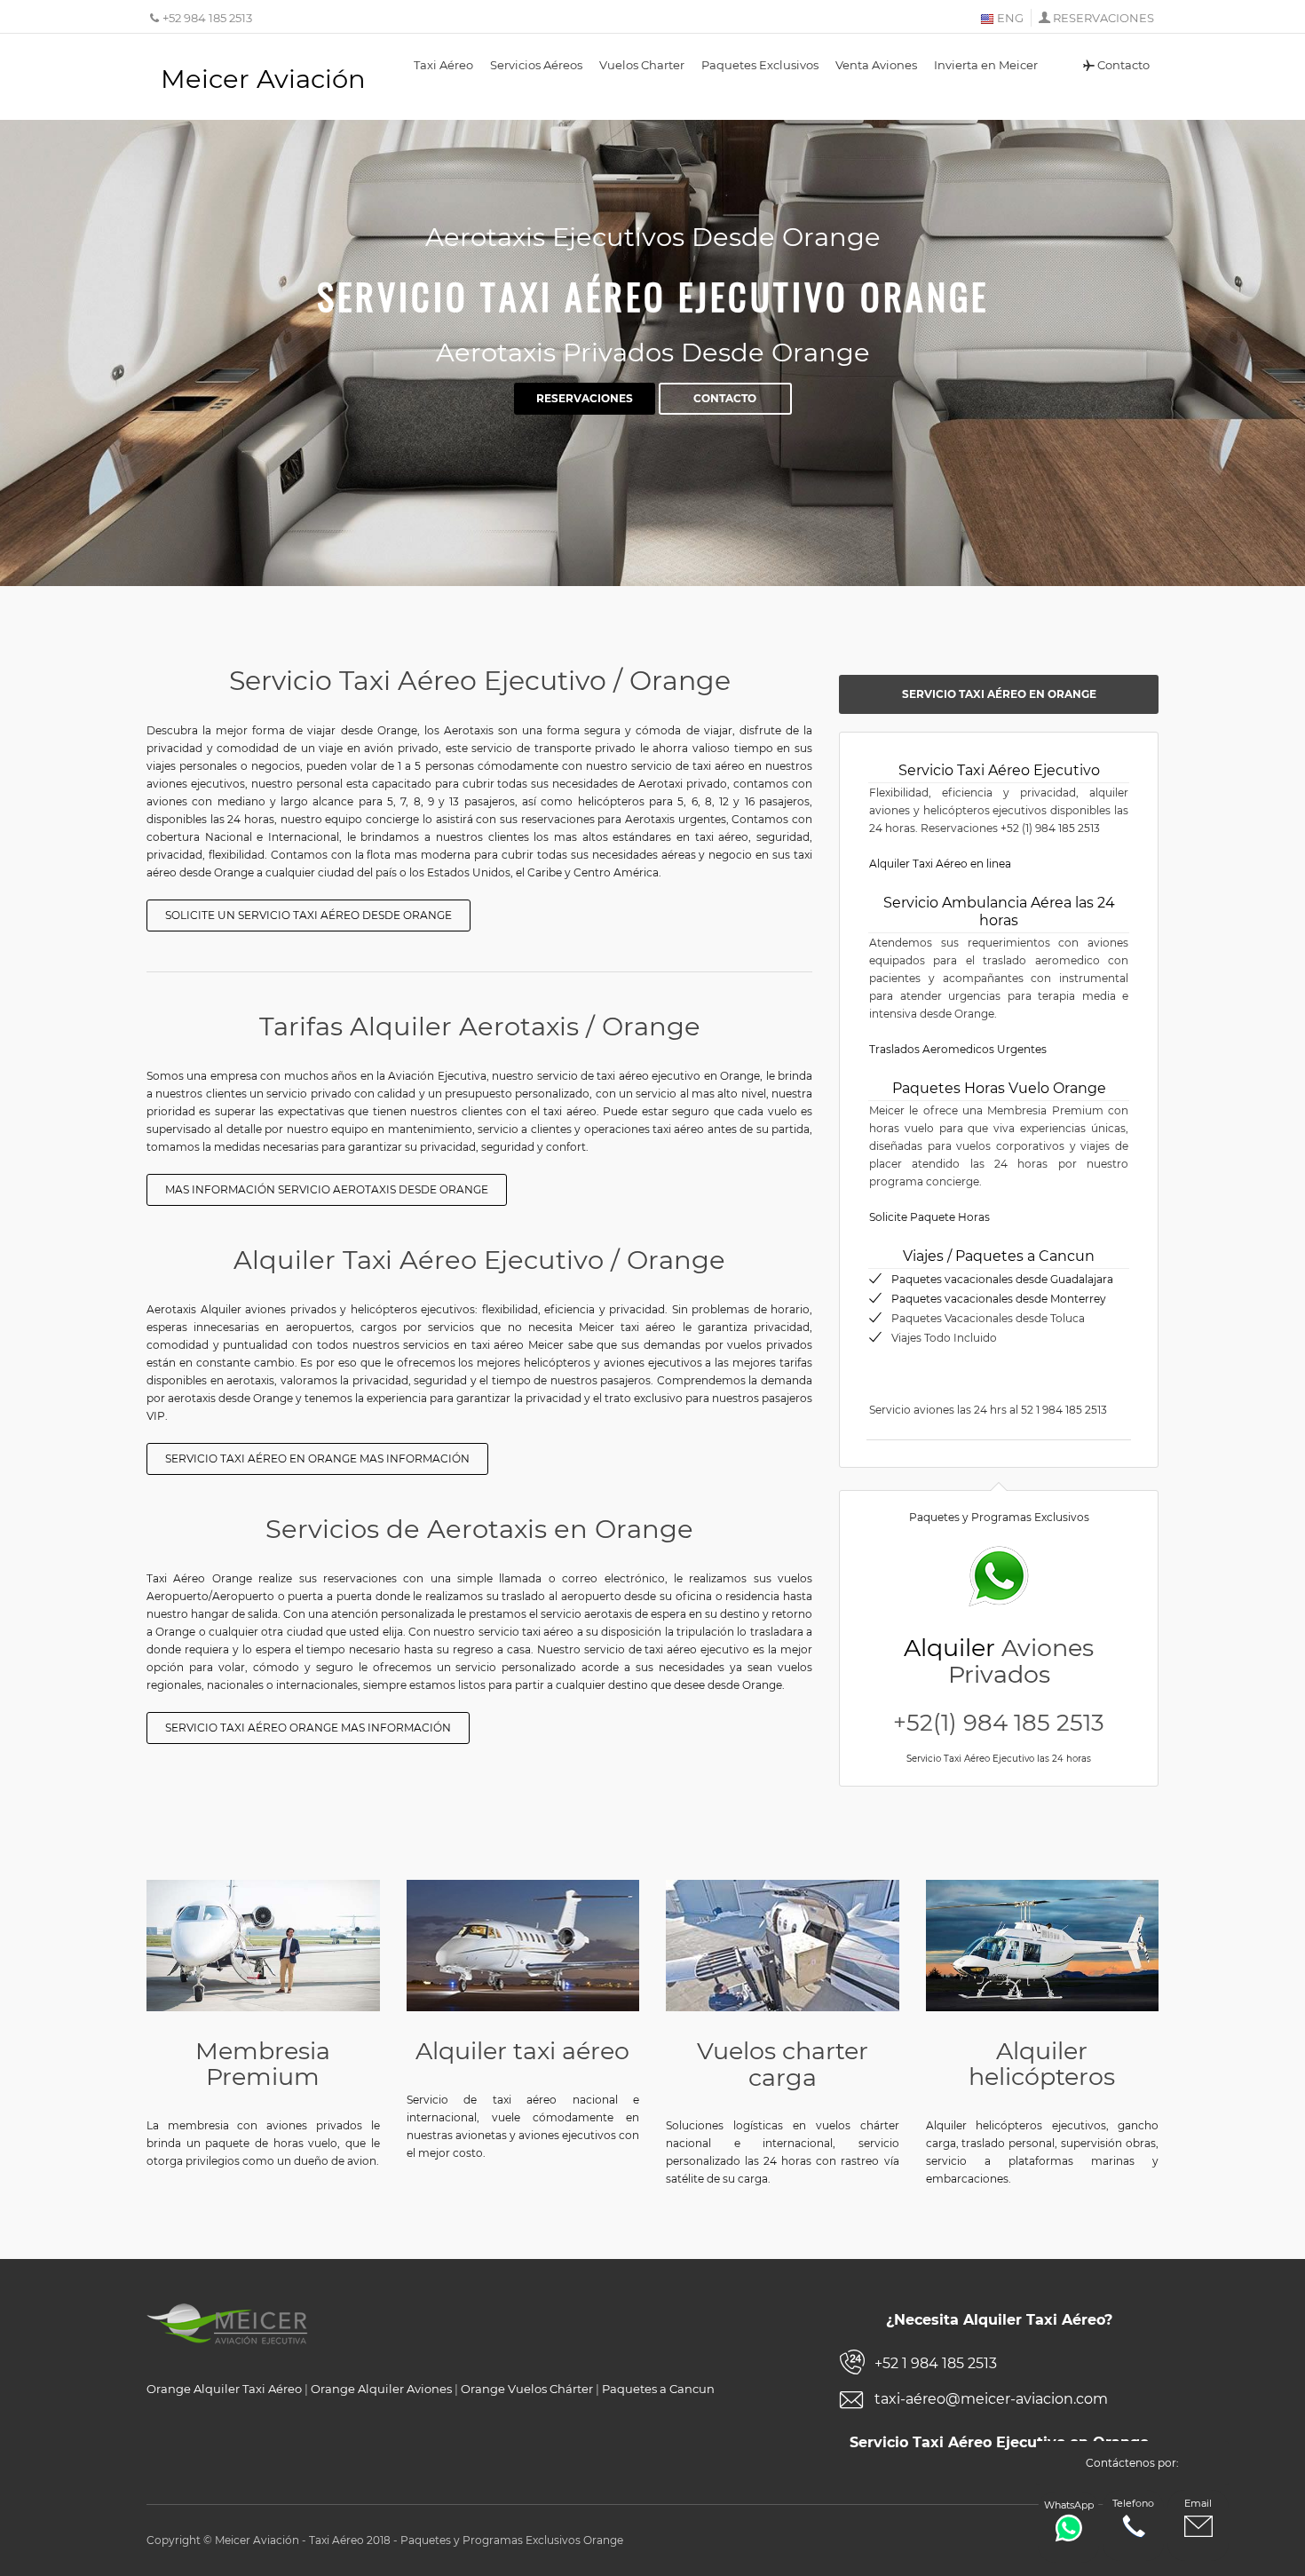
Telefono (1133, 2503)
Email (1198, 2503)
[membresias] (263, 1945)
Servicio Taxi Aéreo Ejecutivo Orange (653, 296)
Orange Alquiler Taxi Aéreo (224, 2389)
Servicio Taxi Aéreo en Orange (999, 694)
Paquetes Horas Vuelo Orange (999, 1088)
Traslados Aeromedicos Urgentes (958, 1049)
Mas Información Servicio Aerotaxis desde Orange (327, 1189)
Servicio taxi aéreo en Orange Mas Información (317, 1458)
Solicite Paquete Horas (929, 1217)
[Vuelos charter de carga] (783, 1946)
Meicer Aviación (263, 79)
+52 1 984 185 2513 (936, 2363)
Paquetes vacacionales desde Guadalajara (1002, 1279)
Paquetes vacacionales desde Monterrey (999, 1299)
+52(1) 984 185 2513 (999, 1723)
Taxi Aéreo (443, 65)
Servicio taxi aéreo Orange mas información (308, 1728)
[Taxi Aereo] (523, 1946)
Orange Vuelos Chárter (527, 2389)
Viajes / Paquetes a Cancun (999, 1256)
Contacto (1123, 65)
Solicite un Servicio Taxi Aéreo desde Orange (308, 915)
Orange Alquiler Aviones (381, 2389)
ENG (1009, 18)
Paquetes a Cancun (658, 2389)
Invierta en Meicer (986, 65)
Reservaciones (585, 398)
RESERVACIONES (1103, 18)
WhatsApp (1069, 2505)
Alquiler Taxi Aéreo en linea (940, 864)
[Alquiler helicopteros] (1043, 1945)
